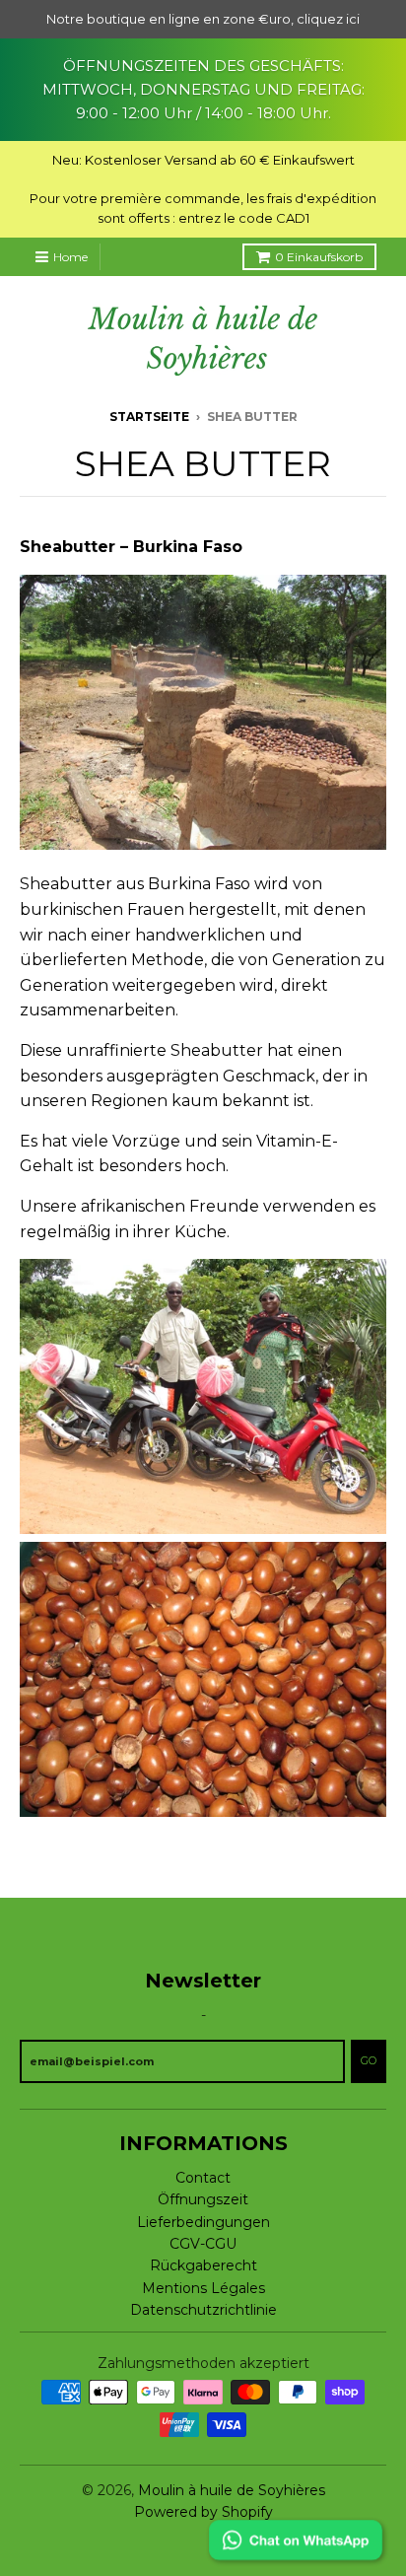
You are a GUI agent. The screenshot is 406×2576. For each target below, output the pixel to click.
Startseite (149, 417)
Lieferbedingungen (203, 2222)
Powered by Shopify (203, 2512)
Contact (203, 2178)
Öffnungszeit (203, 2199)
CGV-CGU (203, 2244)
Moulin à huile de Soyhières (232, 2490)
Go (369, 2060)
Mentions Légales (203, 2288)
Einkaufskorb (319, 257)
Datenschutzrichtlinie (203, 2310)
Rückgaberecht (203, 2265)
